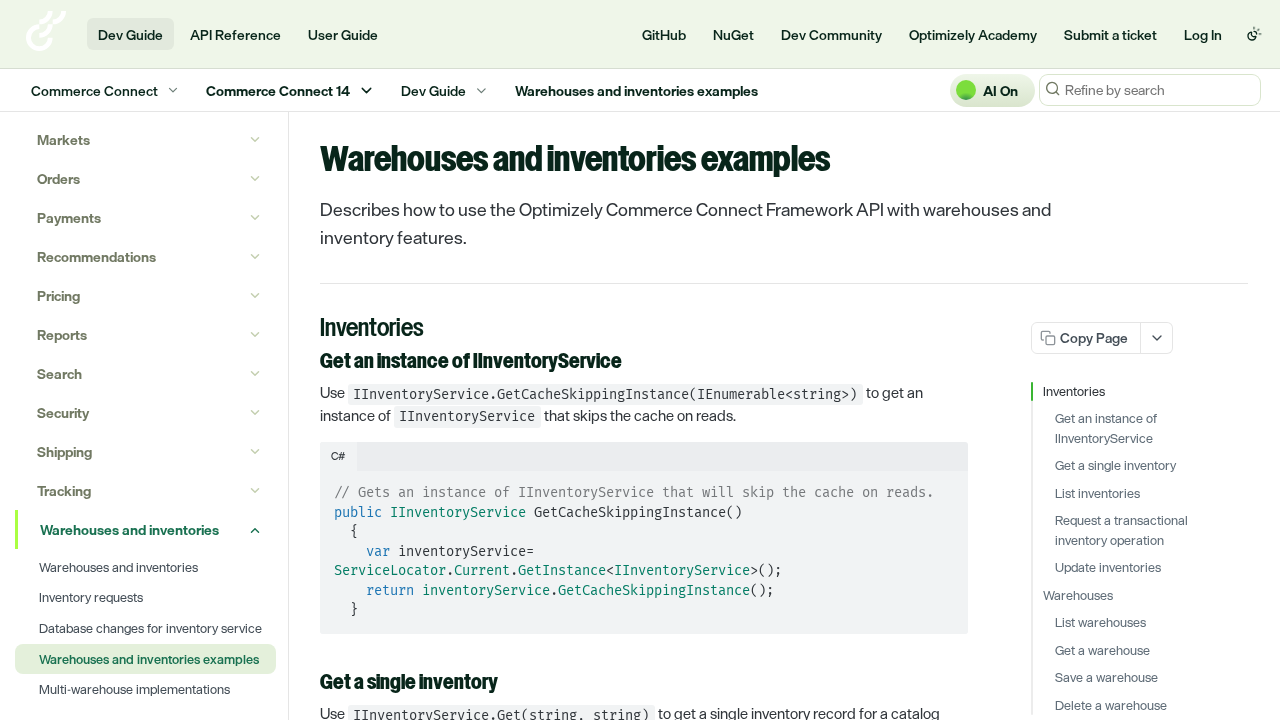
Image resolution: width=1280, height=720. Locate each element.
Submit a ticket (1110, 34)
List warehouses (1100, 623)
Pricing (58, 295)
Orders (58, 178)
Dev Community (831, 34)
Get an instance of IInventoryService (1106, 428)
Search (59, 373)
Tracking (64, 490)
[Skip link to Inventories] (306, 330)
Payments (69, 217)
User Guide (343, 34)
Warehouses (1078, 596)
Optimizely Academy (973, 34)
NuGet (733, 34)
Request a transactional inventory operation (1121, 530)
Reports (62, 334)
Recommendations (96, 256)
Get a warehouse (1102, 651)
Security (63, 412)
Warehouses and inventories (129, 529)
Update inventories (1108, 568)
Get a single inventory (1115, 466)
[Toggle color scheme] (1254, 34)
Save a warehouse (1106, 678)
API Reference (235, 34)
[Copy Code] (944, 487)
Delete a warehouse (1111, 706)
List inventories (1097, 494)
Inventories (1074, 392)
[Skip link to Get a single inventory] (306, 684)
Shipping (64, 451)
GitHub (664, 34)
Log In (1203, 34)
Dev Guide (130, 34)
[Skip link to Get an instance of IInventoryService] (306, 363)
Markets (63, 139)
